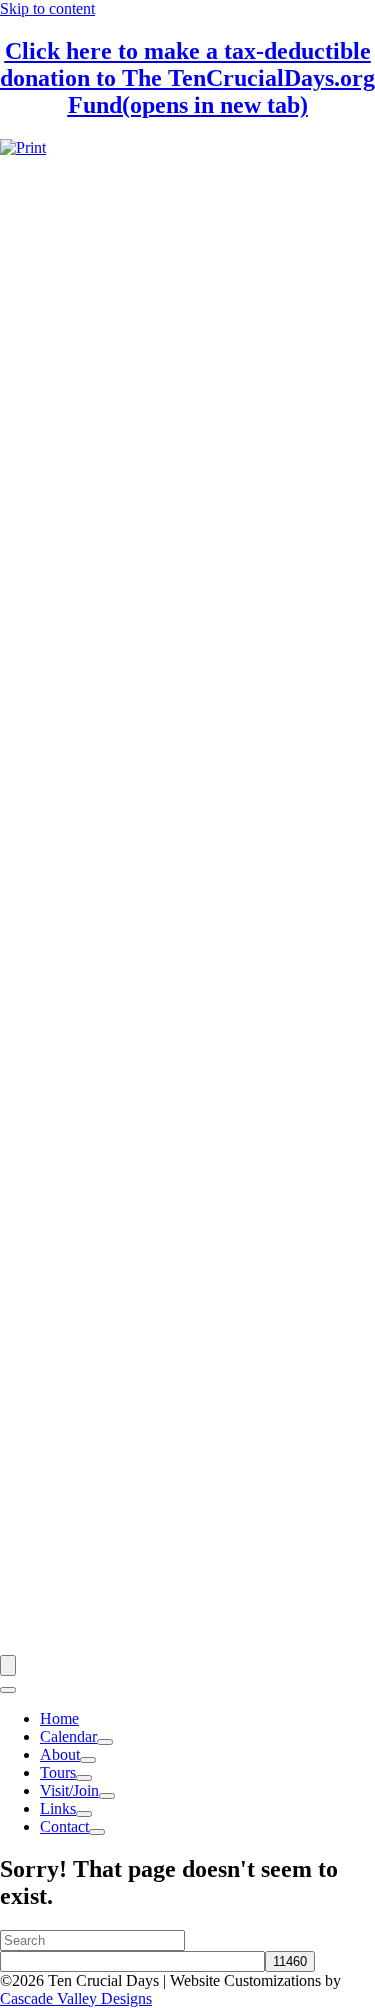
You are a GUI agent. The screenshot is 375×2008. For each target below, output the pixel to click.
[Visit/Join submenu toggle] (107, 1796)
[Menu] (8, 1665)
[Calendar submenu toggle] (105, 1742)
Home (59, 1718)
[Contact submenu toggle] (97, 1832)
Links (58, 1808)
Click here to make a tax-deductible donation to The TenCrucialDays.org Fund (187, 78)
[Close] (8, 1690)
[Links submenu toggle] (84, 1814)
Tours (58, 1772)
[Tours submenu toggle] (84, 1778)
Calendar (68, 1736)
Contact (64, 1826)
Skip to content (47, 8)
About (60, 1754)
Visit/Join (69, 1790)
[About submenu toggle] (88, 1760)
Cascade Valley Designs (76, 1998)
